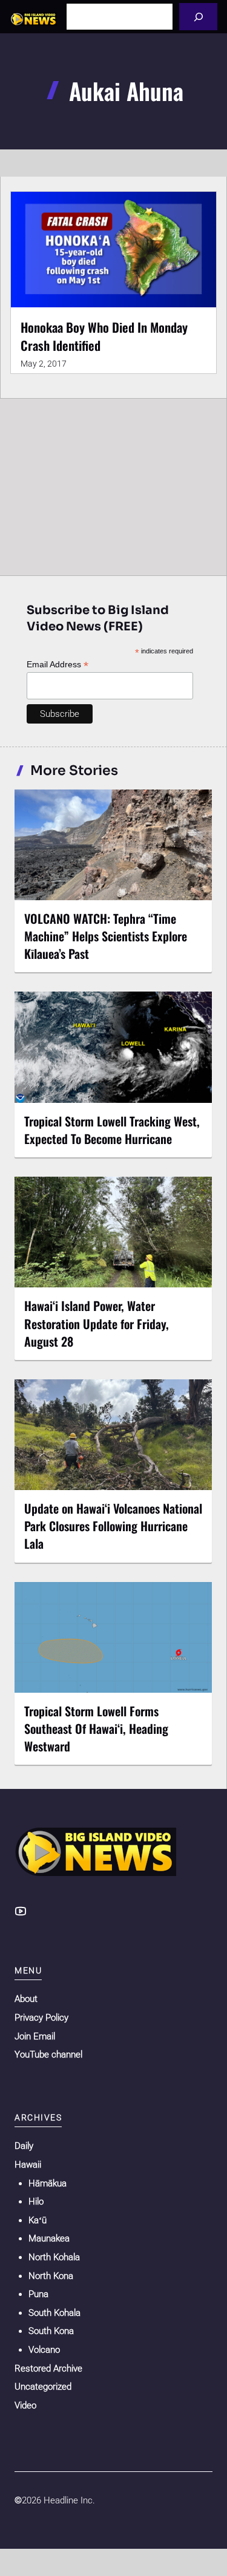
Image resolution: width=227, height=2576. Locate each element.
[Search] (198, 17)
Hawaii (28, 2165)
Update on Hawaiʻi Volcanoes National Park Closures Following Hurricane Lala (113, 1526)
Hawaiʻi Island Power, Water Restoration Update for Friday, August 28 (97, 1323)
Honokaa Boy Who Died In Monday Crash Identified (104, 336)
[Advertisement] (113, 484)
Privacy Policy (41, 2018)
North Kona (51, 2276)
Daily (24, 2146)
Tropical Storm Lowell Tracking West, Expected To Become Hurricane (112, 1130)
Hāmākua (48, 2183)
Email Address (58, 665)
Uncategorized (43, 2387)
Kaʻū (38, 2220)
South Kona (51, 2331)
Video (25, 2405)
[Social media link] (21, 1911)
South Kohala (54, 2313)
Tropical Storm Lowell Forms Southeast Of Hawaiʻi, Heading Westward (96, 1728)
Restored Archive (48, 2368)
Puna (38, 2294)
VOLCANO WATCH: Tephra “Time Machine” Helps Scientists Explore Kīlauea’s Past (106, 936)
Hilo (36, 2202)
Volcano (44, 2350)
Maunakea (49, 2238)
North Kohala (54, 2257)
